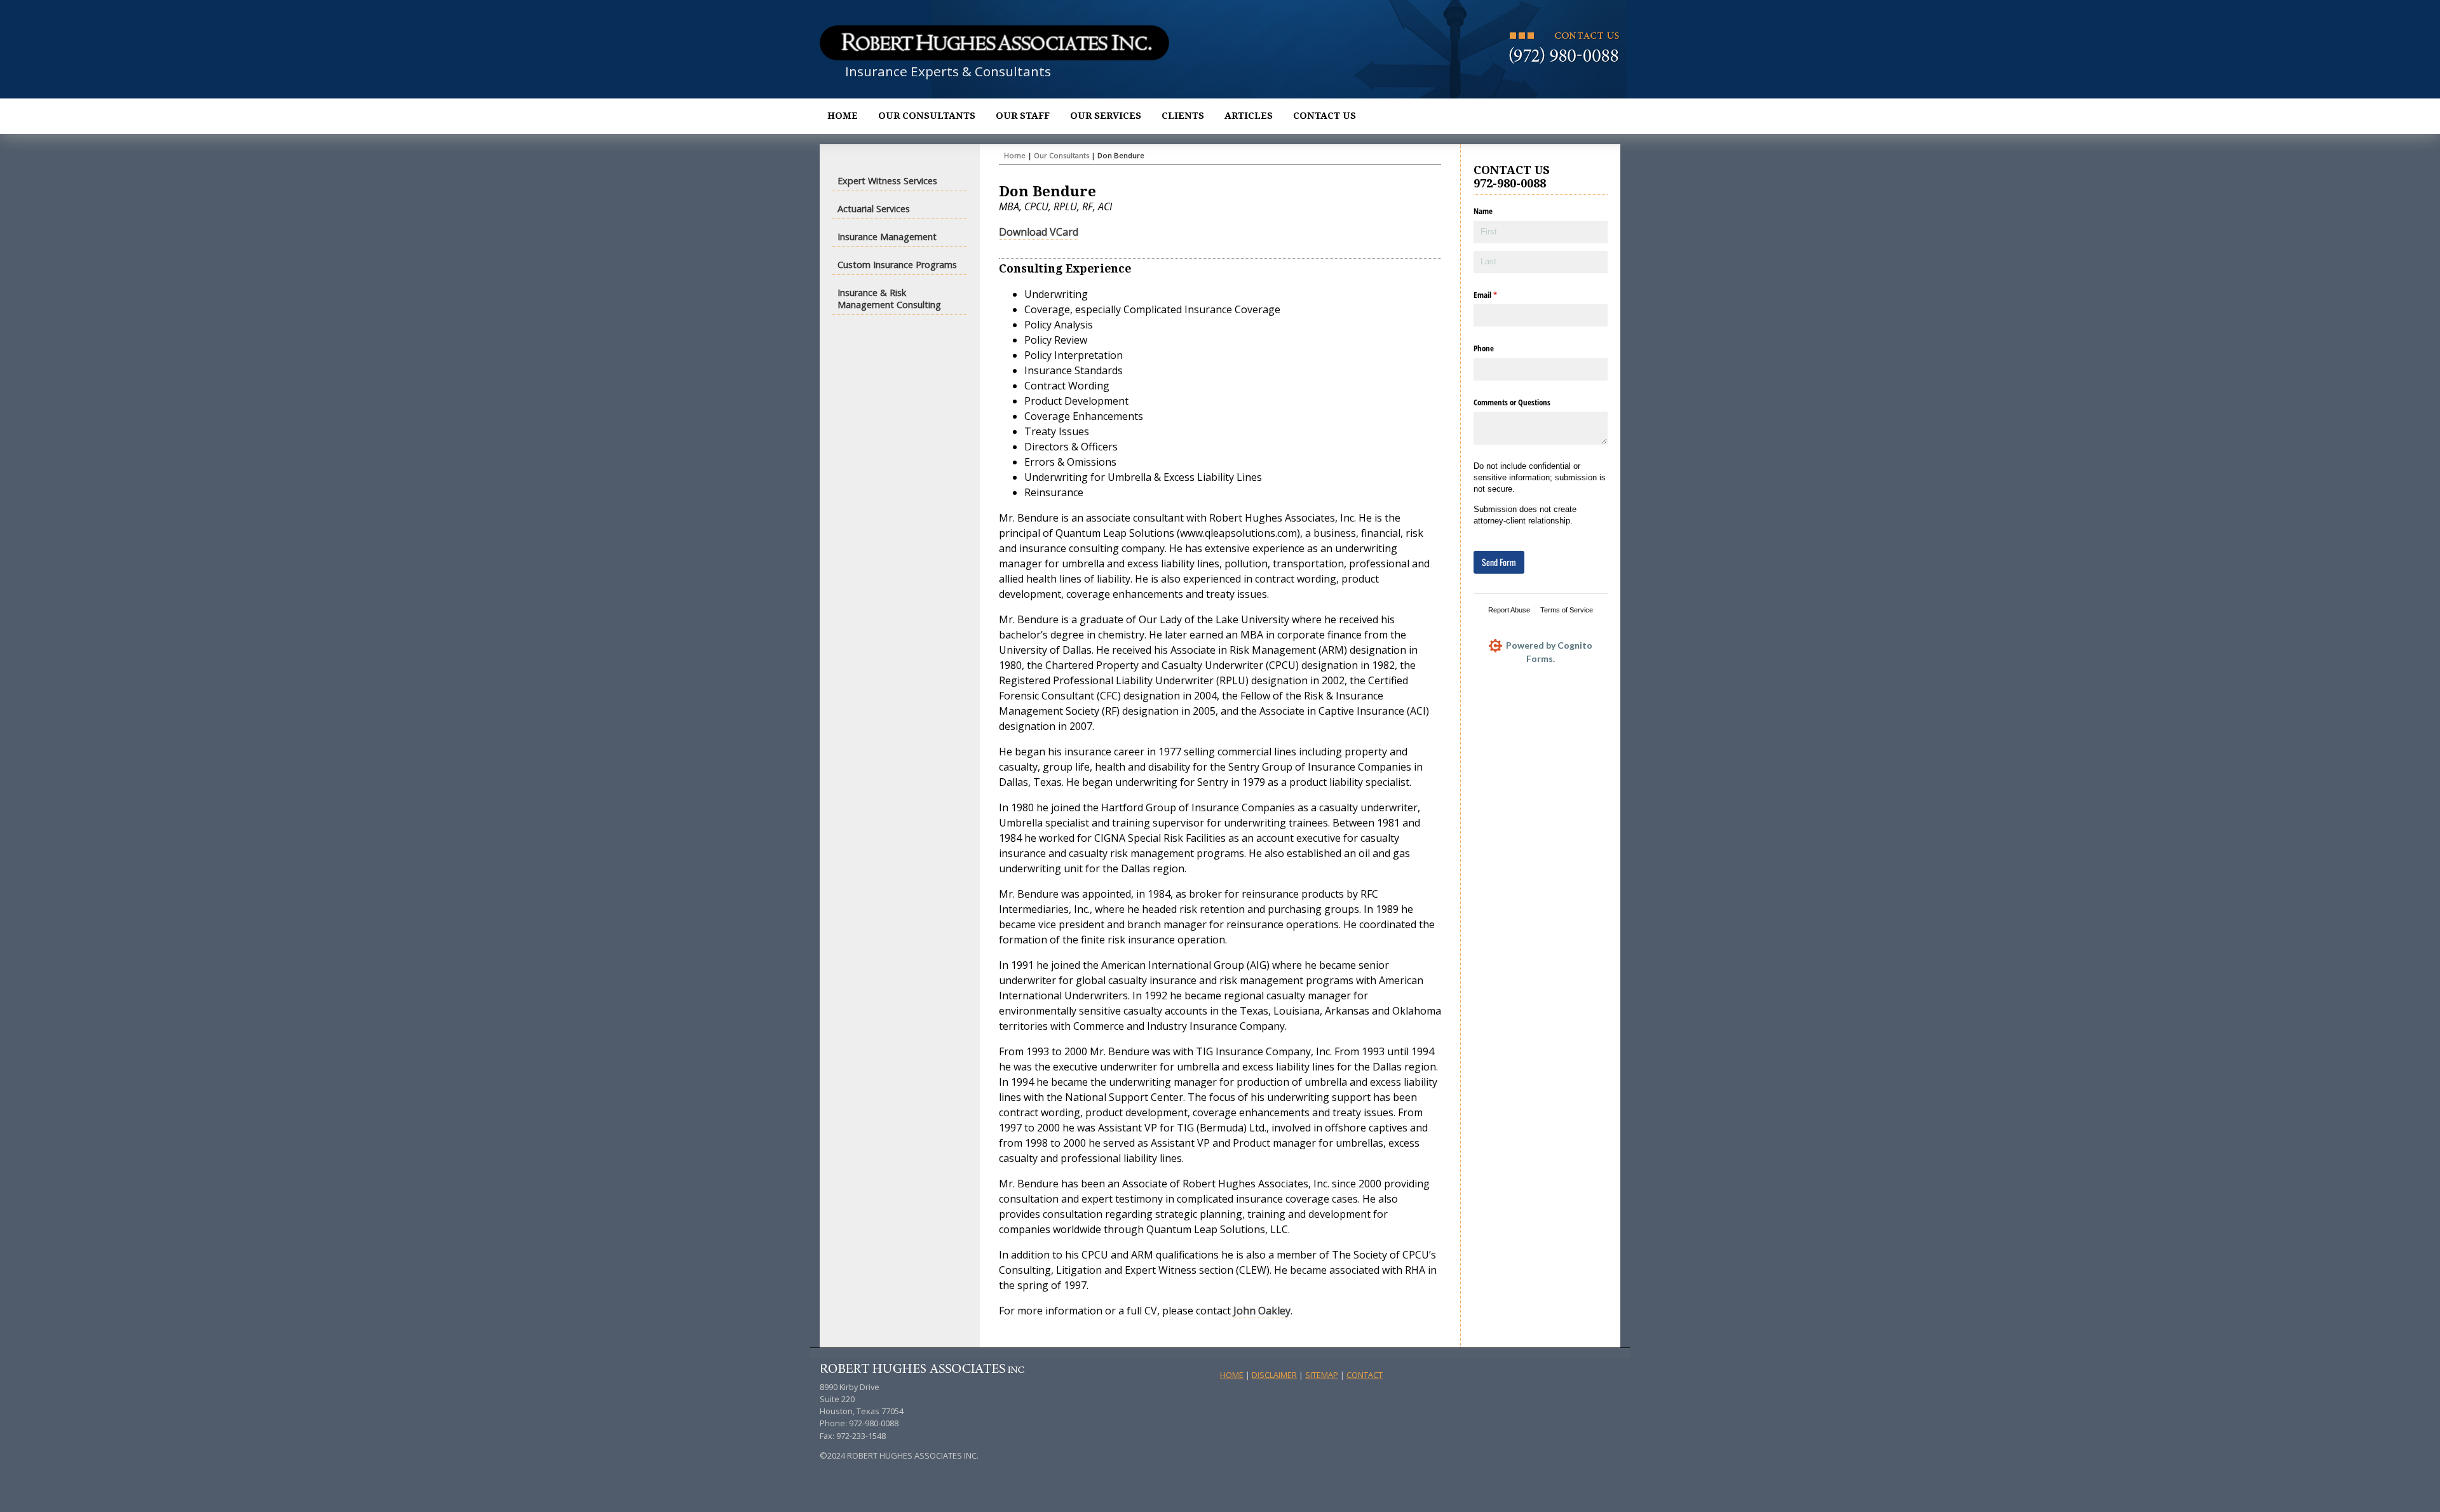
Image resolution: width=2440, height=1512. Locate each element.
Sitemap (1322, 1375)
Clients (1183, 116)
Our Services (1106, 116)
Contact (1365, 1375)
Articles (1249, 116)
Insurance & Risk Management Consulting (889, 299)
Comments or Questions (1512, 402)
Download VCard (1039, 232)
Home (843, 116)
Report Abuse (1509, 610)
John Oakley (1262, 1311)
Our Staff (1023, 116)
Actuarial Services (874, 209)
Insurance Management (887, 237)
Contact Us (1325, 116)
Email (1498, 295)
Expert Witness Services (887, 181)
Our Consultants (927, 116)
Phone (1484, 348)
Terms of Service (1567, 610)
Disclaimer (1274, 1375)
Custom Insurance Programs (897, 265)
